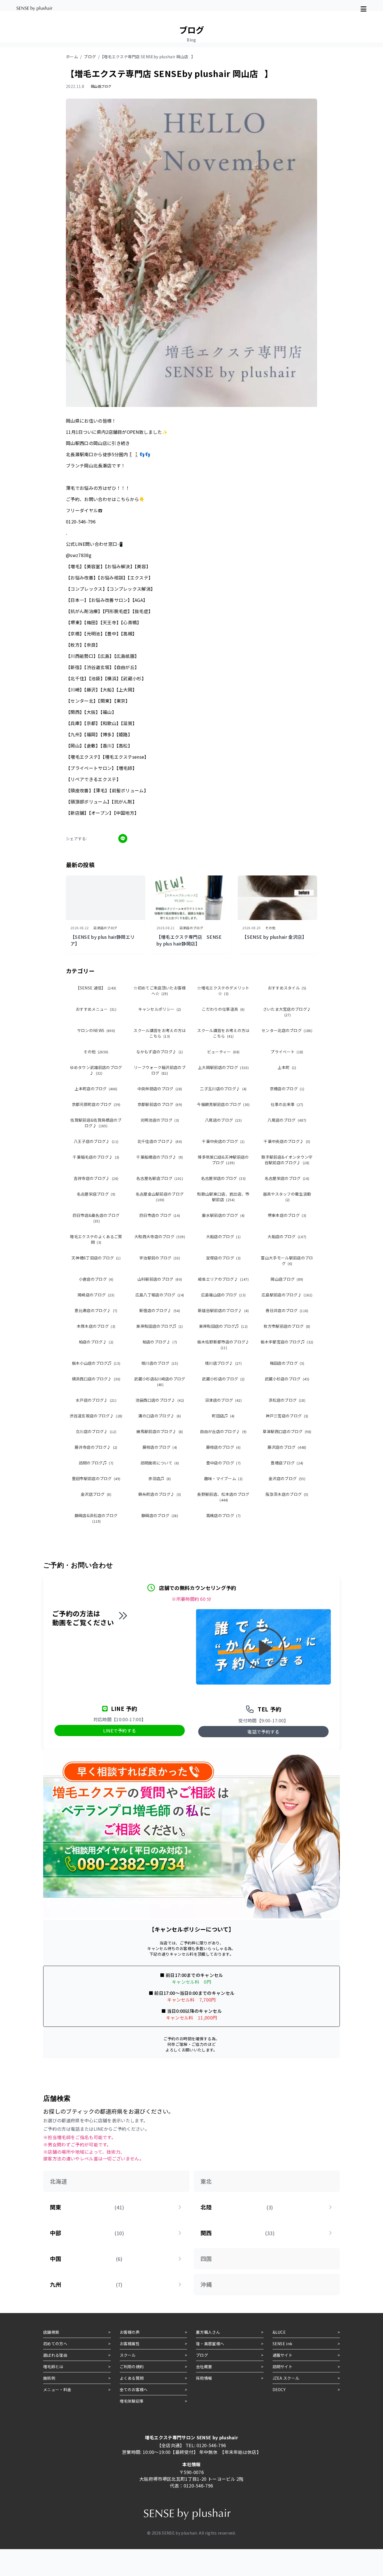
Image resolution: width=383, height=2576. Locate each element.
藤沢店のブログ (287, 1447)
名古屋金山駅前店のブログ (160, 1197)
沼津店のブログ (223, 1400)
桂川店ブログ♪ (223, 1363)
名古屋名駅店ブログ (160, 1178)
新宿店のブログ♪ (160, 1310)
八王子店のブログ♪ (96, 1141)
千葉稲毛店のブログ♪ (96, 1157)
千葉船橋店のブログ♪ (160, 1157)
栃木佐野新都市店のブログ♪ (223, 1344)
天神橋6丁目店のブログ (96, 1258)
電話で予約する (263, 1732)
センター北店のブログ (287, 1030)
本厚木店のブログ (96, 1326)
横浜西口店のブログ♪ (96, 1379)
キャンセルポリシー (160, 1009)
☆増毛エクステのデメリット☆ (223, 991)
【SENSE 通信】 (96, 988)
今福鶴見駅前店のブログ (223, 1104)
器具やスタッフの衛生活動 (287, 1197)
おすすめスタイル (287, 988)
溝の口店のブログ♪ (160, 1416)
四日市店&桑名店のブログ (96, 1218)
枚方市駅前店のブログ (287, 1326)
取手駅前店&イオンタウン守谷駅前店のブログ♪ (287, 1160)
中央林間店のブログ (160, 1089)
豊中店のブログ (223, 1463)
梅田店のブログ (287, 1363)
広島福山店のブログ (223, 1295)
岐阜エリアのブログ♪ (223, 1279)
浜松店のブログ (287, 1400)
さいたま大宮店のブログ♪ (287, 1012)
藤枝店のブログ (160, 1447)
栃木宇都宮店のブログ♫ (287, 1342)
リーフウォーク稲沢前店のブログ (160, 1070)
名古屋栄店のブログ (223, 1178)
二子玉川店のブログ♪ (223, 1089)
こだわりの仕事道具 (223, 1009)
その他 (96, 1052)
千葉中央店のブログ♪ (287, 1141)
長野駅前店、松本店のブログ (223, 1497)
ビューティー (223, 1052)
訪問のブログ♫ (96, 1463)
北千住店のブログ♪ (160, 1141)
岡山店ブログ (287, 1279)
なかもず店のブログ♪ (160, 1052)
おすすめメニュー (96, 1009)
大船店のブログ (223, 1236)
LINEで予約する (120, 1730)
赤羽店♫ (160, 1478)
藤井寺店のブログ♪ (96, 1447)
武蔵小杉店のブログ (223, 1379)
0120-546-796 (211, 2445)
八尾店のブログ (223, 1120)
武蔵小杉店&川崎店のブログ (160, 1381)
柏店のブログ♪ (96, 1342)
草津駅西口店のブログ (287, 1431)
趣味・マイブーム (223, 1478)
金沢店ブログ (96, 1494)
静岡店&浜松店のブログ (96, 1518)
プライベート (287, 1052)
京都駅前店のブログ (160, 1104)
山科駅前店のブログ (160, 1279)
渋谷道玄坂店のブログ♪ (96, 1416)
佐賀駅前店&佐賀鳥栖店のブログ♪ (96, 1123)
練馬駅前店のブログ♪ (160, 1431)
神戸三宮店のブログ (287, 1416)
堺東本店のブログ (287, 1215)
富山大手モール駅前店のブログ (287, 1261)
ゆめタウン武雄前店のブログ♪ (96, 1070)
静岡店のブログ (160, 1515)
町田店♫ (223, 1416)
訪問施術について (160, 1463)
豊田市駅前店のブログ (96, 1478)
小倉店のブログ (96, 1279)
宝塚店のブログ (223, 1258)
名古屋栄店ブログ (96, 1194)
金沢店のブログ (287, 1478)
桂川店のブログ (160, 1363)
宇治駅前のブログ (160, 1258)
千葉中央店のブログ (223, 1141)
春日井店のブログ (287, 1310)
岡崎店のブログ (96, 1295)
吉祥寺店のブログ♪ (96, 1178)
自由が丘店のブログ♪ (223, 1431)
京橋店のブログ (287, 1089)
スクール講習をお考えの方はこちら (160, 1033)
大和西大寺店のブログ (160, 1236)
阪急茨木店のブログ (287, 1494)
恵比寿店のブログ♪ (96, 1310)
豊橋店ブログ (287, 1463)
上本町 (287, 1067)
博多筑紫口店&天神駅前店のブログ (223, 1160)
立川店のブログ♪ (96, 1431)
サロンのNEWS (96, 1030)
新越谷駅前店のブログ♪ (223, 1310)
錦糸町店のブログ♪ (160, 1494)
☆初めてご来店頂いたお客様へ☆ (160, 991)
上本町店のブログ (96, 1089)
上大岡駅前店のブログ (223, 1067)
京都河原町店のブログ (96, 1104)
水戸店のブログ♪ (96, 1400)
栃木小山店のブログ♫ (96, 1363)
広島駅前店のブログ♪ (287, 1295)
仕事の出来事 (287, 1104)
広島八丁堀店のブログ (160, 1295)
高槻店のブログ (223, 1515)
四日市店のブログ (160, 1215)
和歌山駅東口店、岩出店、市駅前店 (223, 1197)
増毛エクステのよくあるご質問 (96, 1239)
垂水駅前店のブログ (223, 1215)
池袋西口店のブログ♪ (160, 1400)
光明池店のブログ (160, 1120)
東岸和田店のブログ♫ (160, 1326)
